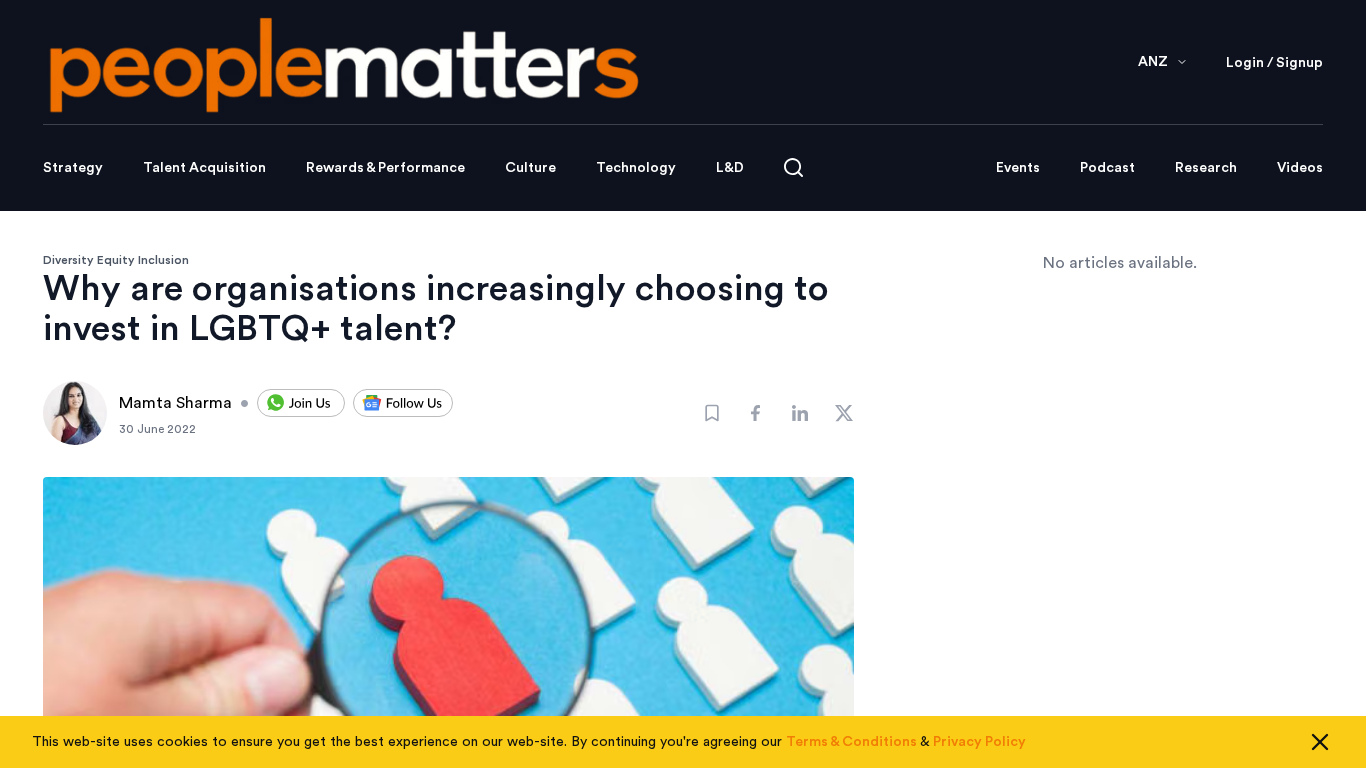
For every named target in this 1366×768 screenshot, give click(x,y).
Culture (530, 168)
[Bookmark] (712, 413)
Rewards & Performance (385, 168)
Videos (1300, 168)
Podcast (1107, 168)
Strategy (73, 168)
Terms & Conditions (851, 742)
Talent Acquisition (204, 168)
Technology (636, 168)
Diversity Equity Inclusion (116, 260)
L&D (730, 168)
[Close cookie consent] (1320, 742)
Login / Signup (1274, 63)
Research (1206, 168)
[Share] (756, 413)
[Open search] (793, 167)
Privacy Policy (979, 742)
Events (1018, 168)
